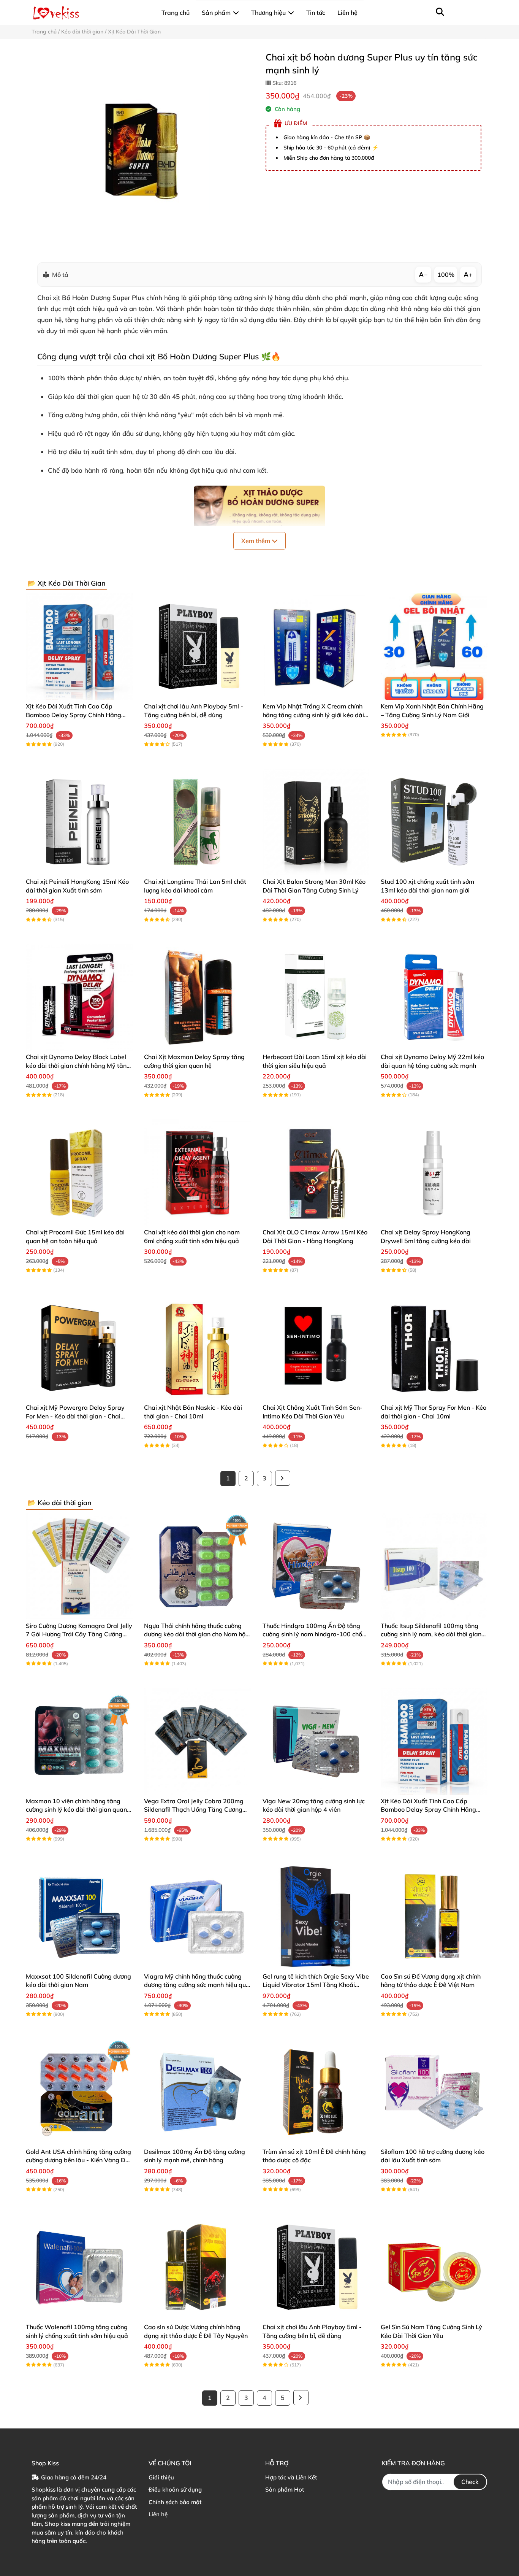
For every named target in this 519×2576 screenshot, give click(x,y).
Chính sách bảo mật (175, 2502)
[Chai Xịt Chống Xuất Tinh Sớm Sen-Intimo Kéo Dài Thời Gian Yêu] (316, 1348)
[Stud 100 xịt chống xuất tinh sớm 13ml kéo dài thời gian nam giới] (434, 822)
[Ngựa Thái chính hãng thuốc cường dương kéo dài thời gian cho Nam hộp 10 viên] (197, 1566)
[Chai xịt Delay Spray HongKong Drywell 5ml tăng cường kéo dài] (434, 1173)
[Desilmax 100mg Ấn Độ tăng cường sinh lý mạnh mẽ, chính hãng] (197, 2092)
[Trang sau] (283, 1478)
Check (470, 2482)
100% (446, 275)
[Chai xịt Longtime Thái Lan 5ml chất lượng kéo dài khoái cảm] (197, 822)
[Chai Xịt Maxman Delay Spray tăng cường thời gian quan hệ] (197, 997)
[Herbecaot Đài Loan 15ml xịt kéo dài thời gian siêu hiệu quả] (316, 997)
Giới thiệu (161, 2477)
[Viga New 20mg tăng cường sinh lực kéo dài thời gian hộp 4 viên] (316, 1741)
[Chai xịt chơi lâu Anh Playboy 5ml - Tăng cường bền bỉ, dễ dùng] (197, 647)
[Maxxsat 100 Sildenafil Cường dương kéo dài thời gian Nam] (79, 1917)
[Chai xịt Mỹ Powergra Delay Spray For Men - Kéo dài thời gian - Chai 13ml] (79, 1348)
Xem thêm (256, 541)
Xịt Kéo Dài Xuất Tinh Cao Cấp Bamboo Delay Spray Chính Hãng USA (74, 715)
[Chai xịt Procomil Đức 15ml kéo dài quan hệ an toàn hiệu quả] (79, 1173)
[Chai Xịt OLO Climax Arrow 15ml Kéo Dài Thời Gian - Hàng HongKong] (316, 1173)
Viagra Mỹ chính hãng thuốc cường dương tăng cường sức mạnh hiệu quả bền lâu (197, 1985)
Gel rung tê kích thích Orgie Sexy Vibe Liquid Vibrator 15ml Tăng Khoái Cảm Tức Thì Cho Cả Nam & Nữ (316, 1985)
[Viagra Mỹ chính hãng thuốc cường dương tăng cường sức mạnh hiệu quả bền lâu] (197, 1917)
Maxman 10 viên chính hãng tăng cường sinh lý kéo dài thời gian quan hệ (76, 1810)
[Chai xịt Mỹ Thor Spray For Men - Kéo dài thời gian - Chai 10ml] (434, 1348)
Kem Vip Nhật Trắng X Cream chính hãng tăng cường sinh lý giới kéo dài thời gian (313, 715)
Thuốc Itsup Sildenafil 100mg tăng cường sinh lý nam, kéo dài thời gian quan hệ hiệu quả (431, 1634)
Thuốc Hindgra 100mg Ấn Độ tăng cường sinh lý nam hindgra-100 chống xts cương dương (316, 1634)
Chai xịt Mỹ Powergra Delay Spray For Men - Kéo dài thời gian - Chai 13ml (75, 1416)
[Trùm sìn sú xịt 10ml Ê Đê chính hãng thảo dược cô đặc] (316, 2092)
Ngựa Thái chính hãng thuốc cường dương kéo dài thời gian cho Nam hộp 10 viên (197, 1634)
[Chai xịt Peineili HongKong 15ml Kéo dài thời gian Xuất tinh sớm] (79, 822)
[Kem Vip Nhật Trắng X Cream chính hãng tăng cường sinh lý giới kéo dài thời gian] (316, 647)
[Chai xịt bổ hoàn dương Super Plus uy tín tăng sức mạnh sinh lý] (143, 151)
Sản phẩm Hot (285, 2489)
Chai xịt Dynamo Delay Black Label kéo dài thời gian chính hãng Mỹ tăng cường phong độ (78, 1065)
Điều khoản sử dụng (175, 2489)
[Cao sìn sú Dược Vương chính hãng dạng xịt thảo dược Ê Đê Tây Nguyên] (197, 2267)
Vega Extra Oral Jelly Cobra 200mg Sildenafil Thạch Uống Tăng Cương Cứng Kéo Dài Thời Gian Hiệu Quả (194, 1810)
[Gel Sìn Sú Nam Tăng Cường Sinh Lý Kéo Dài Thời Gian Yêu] (434, 2267)
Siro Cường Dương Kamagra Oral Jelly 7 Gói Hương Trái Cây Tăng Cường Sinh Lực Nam (79, 1634)
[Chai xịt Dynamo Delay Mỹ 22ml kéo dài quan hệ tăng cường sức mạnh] (434, 997)
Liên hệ (158, 2514)
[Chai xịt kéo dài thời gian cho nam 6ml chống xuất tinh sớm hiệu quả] (197, 1173)
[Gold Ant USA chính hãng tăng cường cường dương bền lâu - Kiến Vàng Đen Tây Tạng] (79, 2092)
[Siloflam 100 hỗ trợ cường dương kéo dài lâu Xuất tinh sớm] (434, 2092)
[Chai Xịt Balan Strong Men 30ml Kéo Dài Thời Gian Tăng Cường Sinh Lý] (316, 822)
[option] (143, 151)
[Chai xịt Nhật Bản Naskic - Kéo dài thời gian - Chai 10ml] (197, 1348)
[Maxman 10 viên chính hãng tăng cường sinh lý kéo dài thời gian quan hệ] (79, 1741)
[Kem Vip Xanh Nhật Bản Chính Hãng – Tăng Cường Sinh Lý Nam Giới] (434, 647)
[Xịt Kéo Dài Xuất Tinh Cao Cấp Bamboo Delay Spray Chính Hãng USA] (79, 647)
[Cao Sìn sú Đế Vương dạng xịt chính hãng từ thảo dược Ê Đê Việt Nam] (434, 1917)
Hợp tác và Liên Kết (291, 2477)
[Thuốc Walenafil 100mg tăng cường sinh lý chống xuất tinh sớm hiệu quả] (79, 2267)
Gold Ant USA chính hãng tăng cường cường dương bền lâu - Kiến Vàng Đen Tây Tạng (79, 2160)
